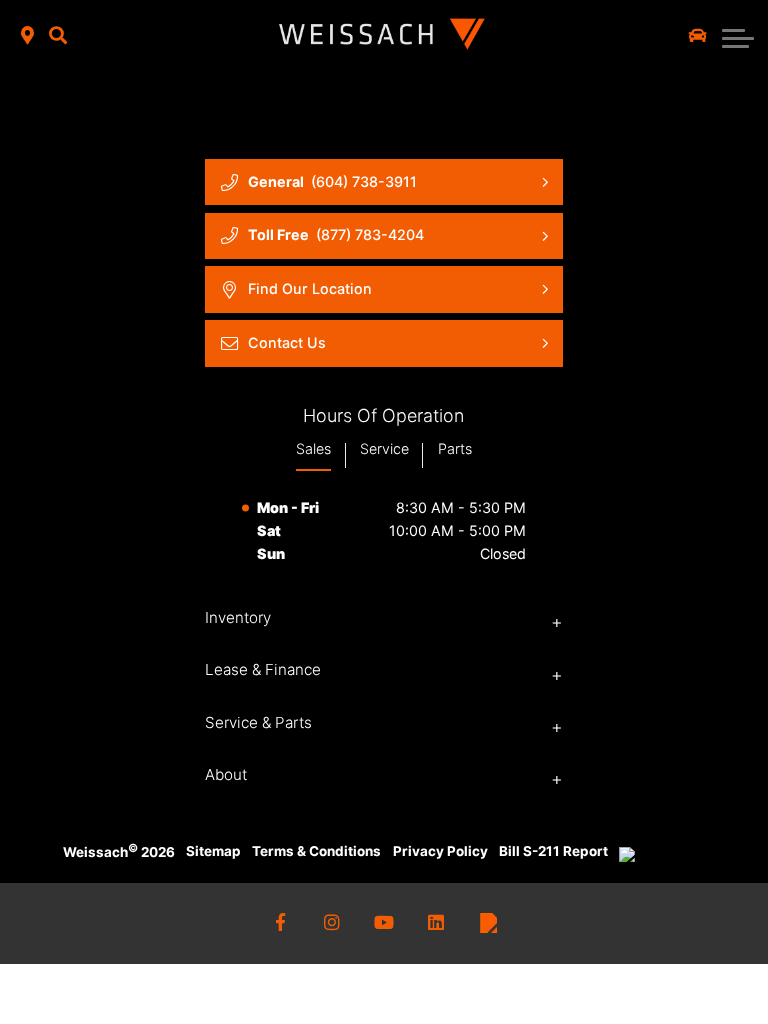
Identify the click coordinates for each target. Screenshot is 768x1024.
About (226, 774)
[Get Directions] (27, 36)
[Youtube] (384, 923)
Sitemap (213, 851)
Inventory (238, 617)
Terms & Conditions (316, 851)
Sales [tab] (313, 448)
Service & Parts (258, 722)
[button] (58, 36)
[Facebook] (280, 923)
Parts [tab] (455, 448)
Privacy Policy (440, 851)
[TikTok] (488, 923)
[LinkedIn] (436, 923)
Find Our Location (310, 288)
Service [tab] (384, 448)
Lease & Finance (263, 669)
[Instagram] (332, 923)
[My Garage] (698, 36)
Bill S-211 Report (553, 851)
